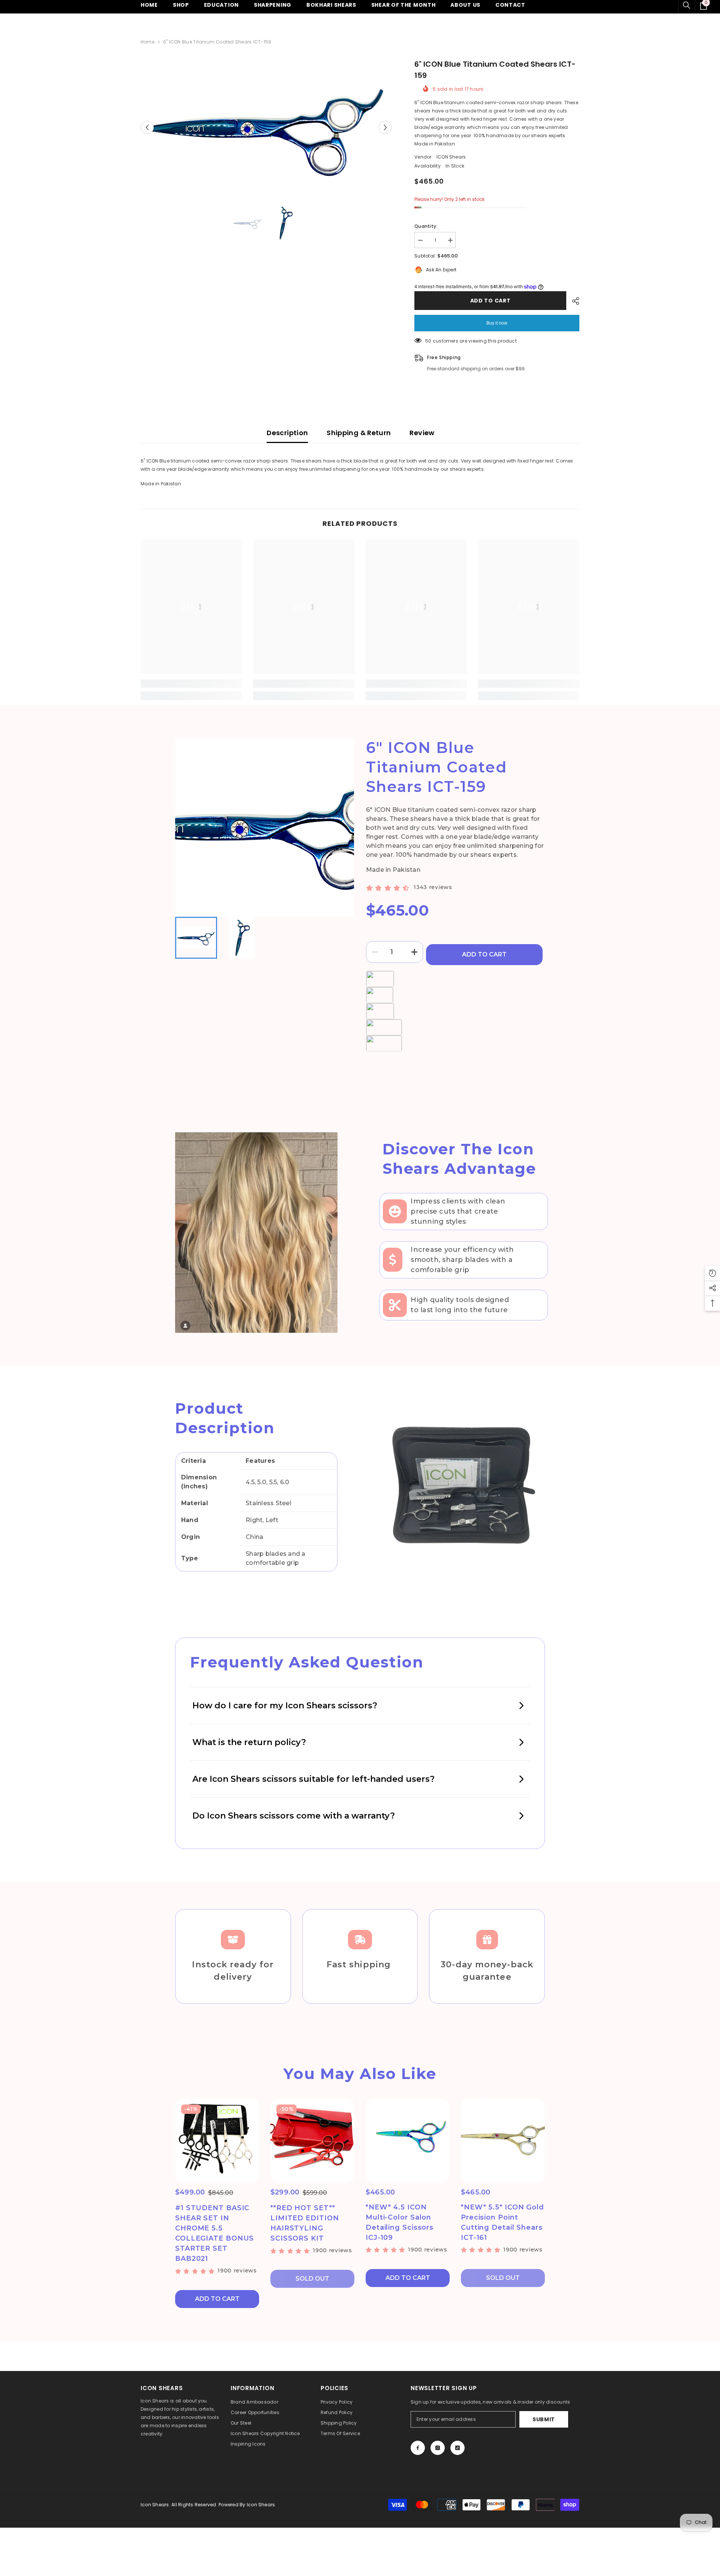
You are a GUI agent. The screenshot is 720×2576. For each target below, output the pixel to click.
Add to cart (490, 301)
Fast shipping (360, 1965)
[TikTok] (457, 2448)
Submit (544, 2419)
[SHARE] (573, 301)
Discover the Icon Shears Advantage (459, 1159)
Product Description (225, 1418)
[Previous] (147, 128)
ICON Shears (451, 157)
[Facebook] (418, 2448)
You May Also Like (360, 2074)
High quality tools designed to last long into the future (460, 1305)
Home (148, 42)
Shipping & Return (359, 433)
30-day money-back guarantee (487, 1971)
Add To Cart (484, 954)
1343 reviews (433, 887)
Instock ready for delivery (233, 1971)
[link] (191, 684)
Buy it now (497, 323)
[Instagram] (438, 2448)
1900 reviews (237, 2271)
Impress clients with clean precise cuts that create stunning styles (458, 1211)
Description (287, 433)
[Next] (385, 128)
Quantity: (426, 226)
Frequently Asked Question (307, 1662)
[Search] (687, 5)
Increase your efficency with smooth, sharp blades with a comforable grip (462, 1260)
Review (422, 433)
